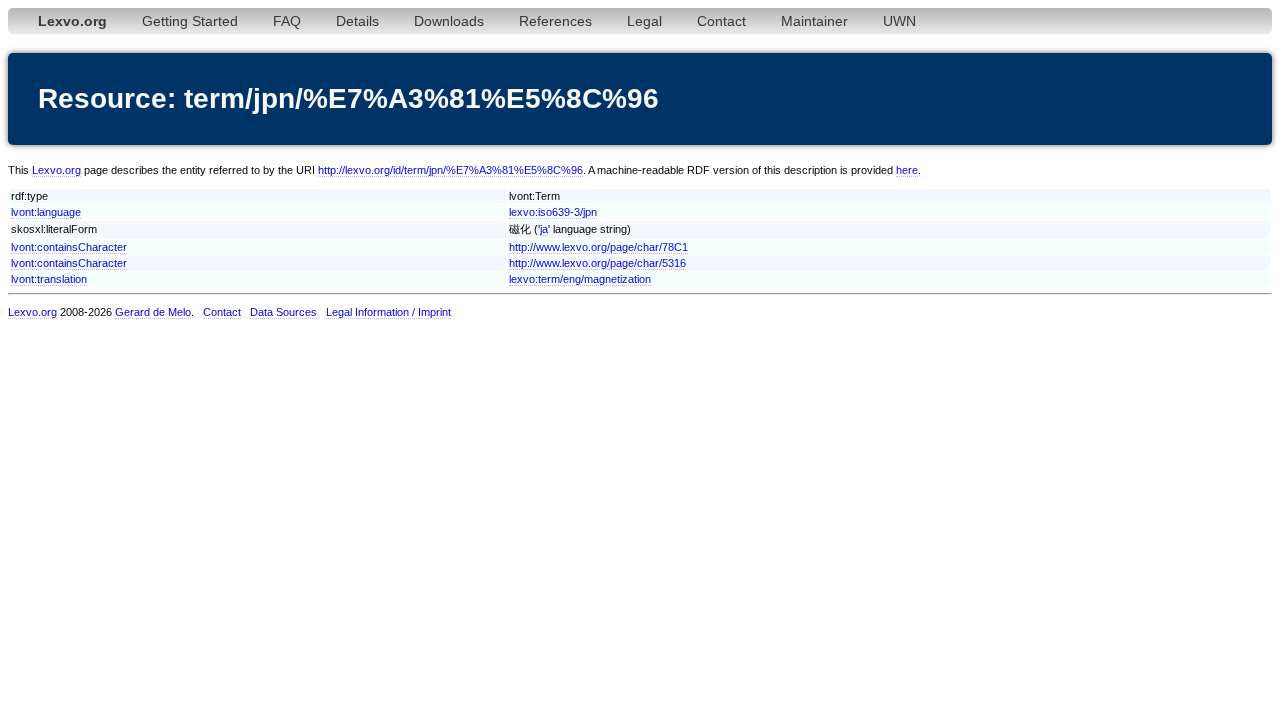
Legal (644, 21)
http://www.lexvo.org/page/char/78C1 (598, 247)
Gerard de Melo (153, 312)
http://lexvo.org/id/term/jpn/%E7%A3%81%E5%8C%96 (450, 170)
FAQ (287, 21)
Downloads (449, 21)
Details (357, 21)
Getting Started (190, 21)
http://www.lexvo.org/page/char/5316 (597, 263)
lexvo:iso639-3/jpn (553, 212)
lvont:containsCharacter (69, 247)
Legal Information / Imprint (388, 312)
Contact (721, 21)
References (555, 21)
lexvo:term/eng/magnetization (580, 279)
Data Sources (283, 312)
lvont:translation (49, 279)
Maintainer (814, 21)
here (907, 170)
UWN (899, 21)
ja (544, 229)
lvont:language (46, 212)
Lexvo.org (56, 170)
